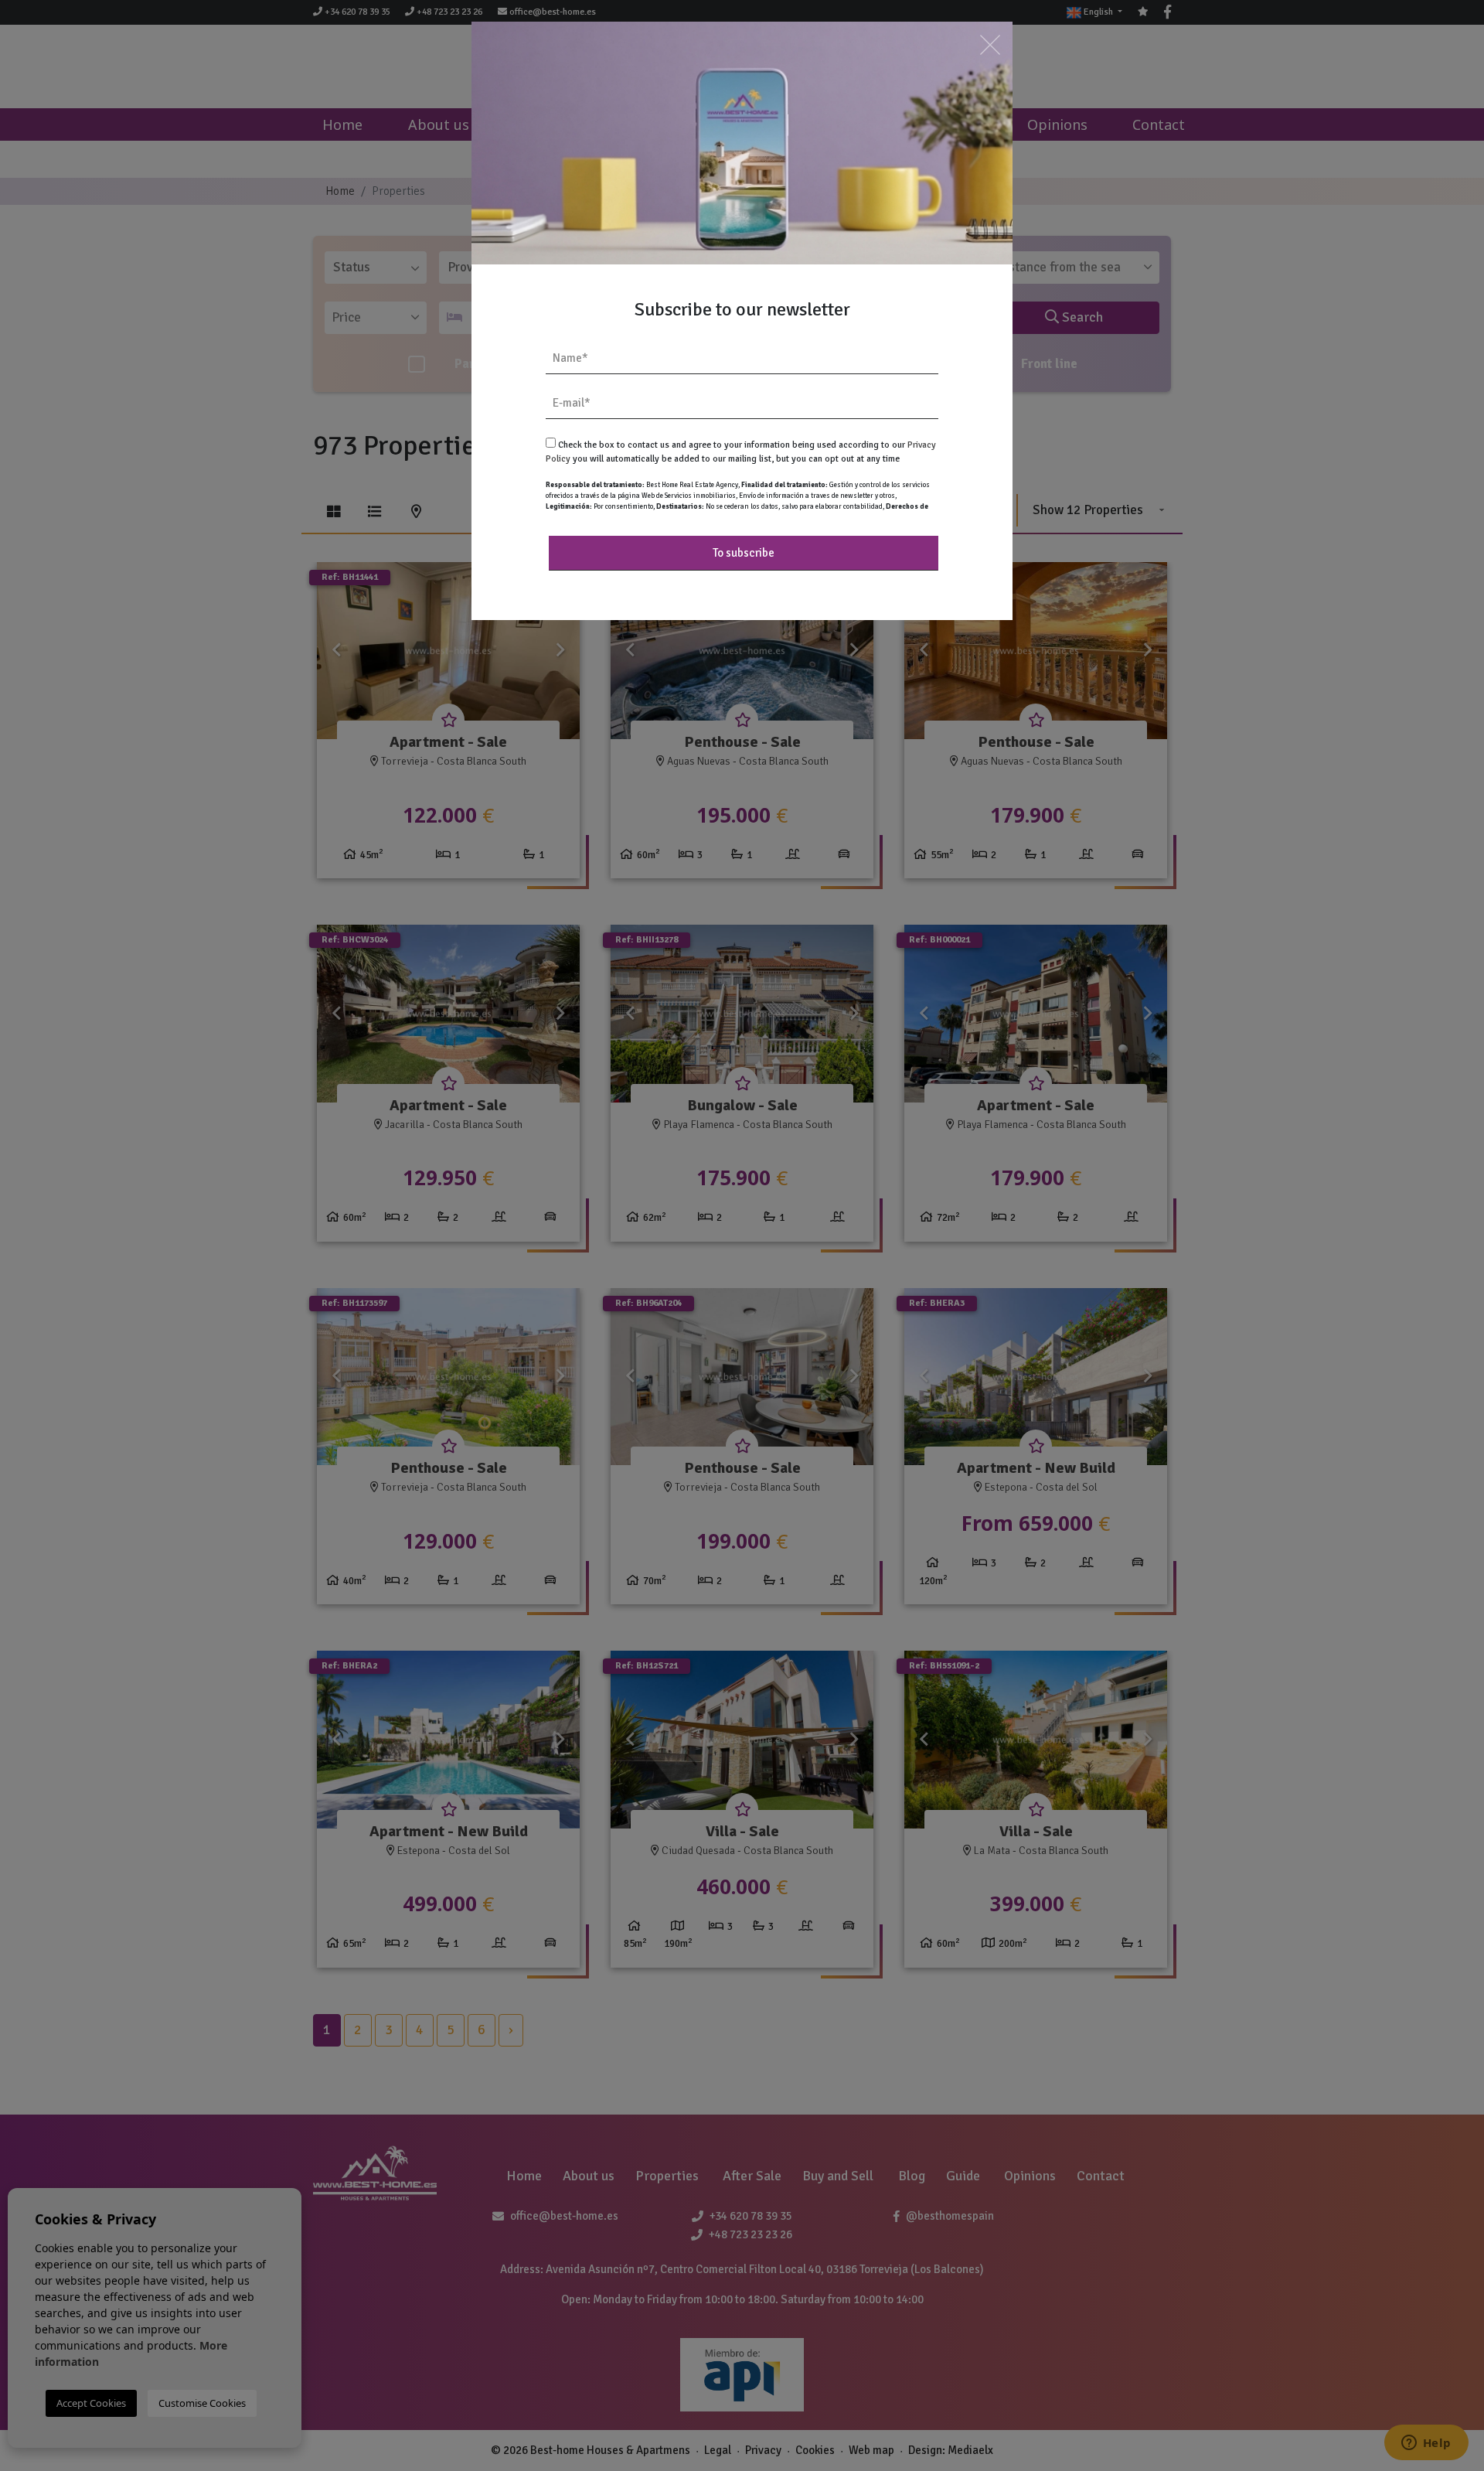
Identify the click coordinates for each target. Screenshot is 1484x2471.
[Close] (990, 44)
